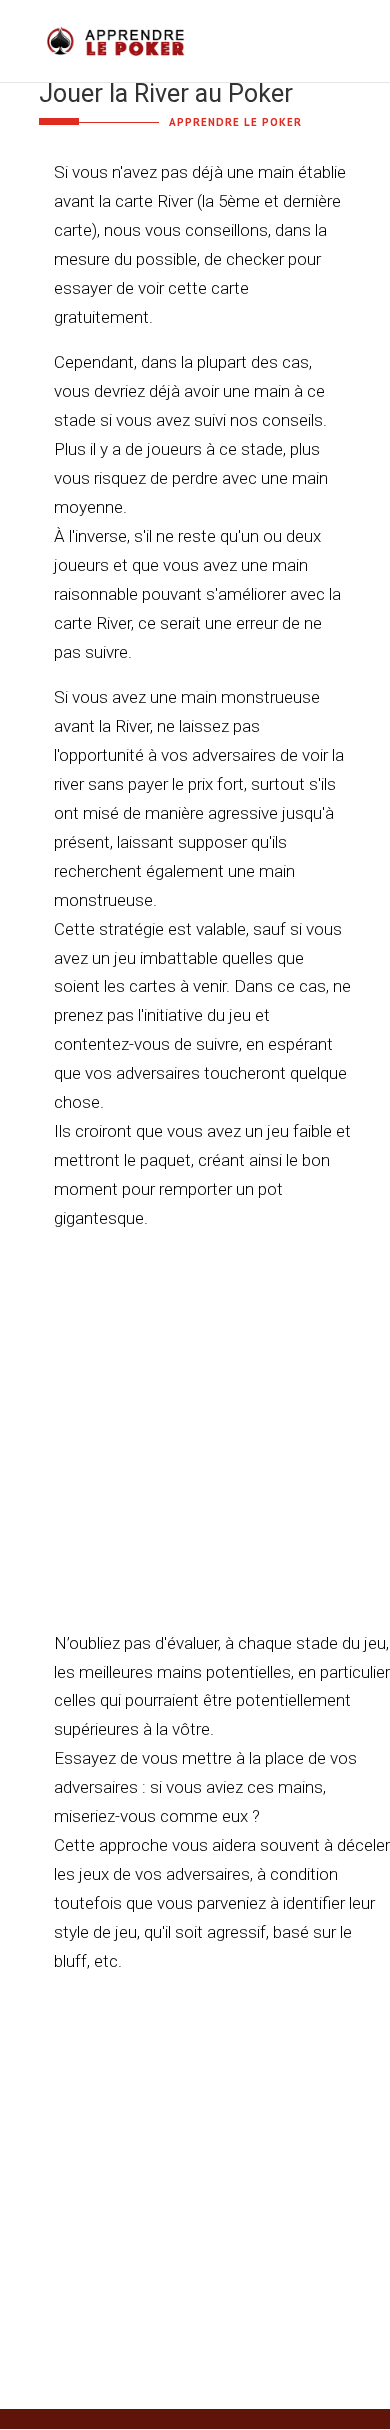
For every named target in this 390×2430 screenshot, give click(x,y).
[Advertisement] (195, 1446)
